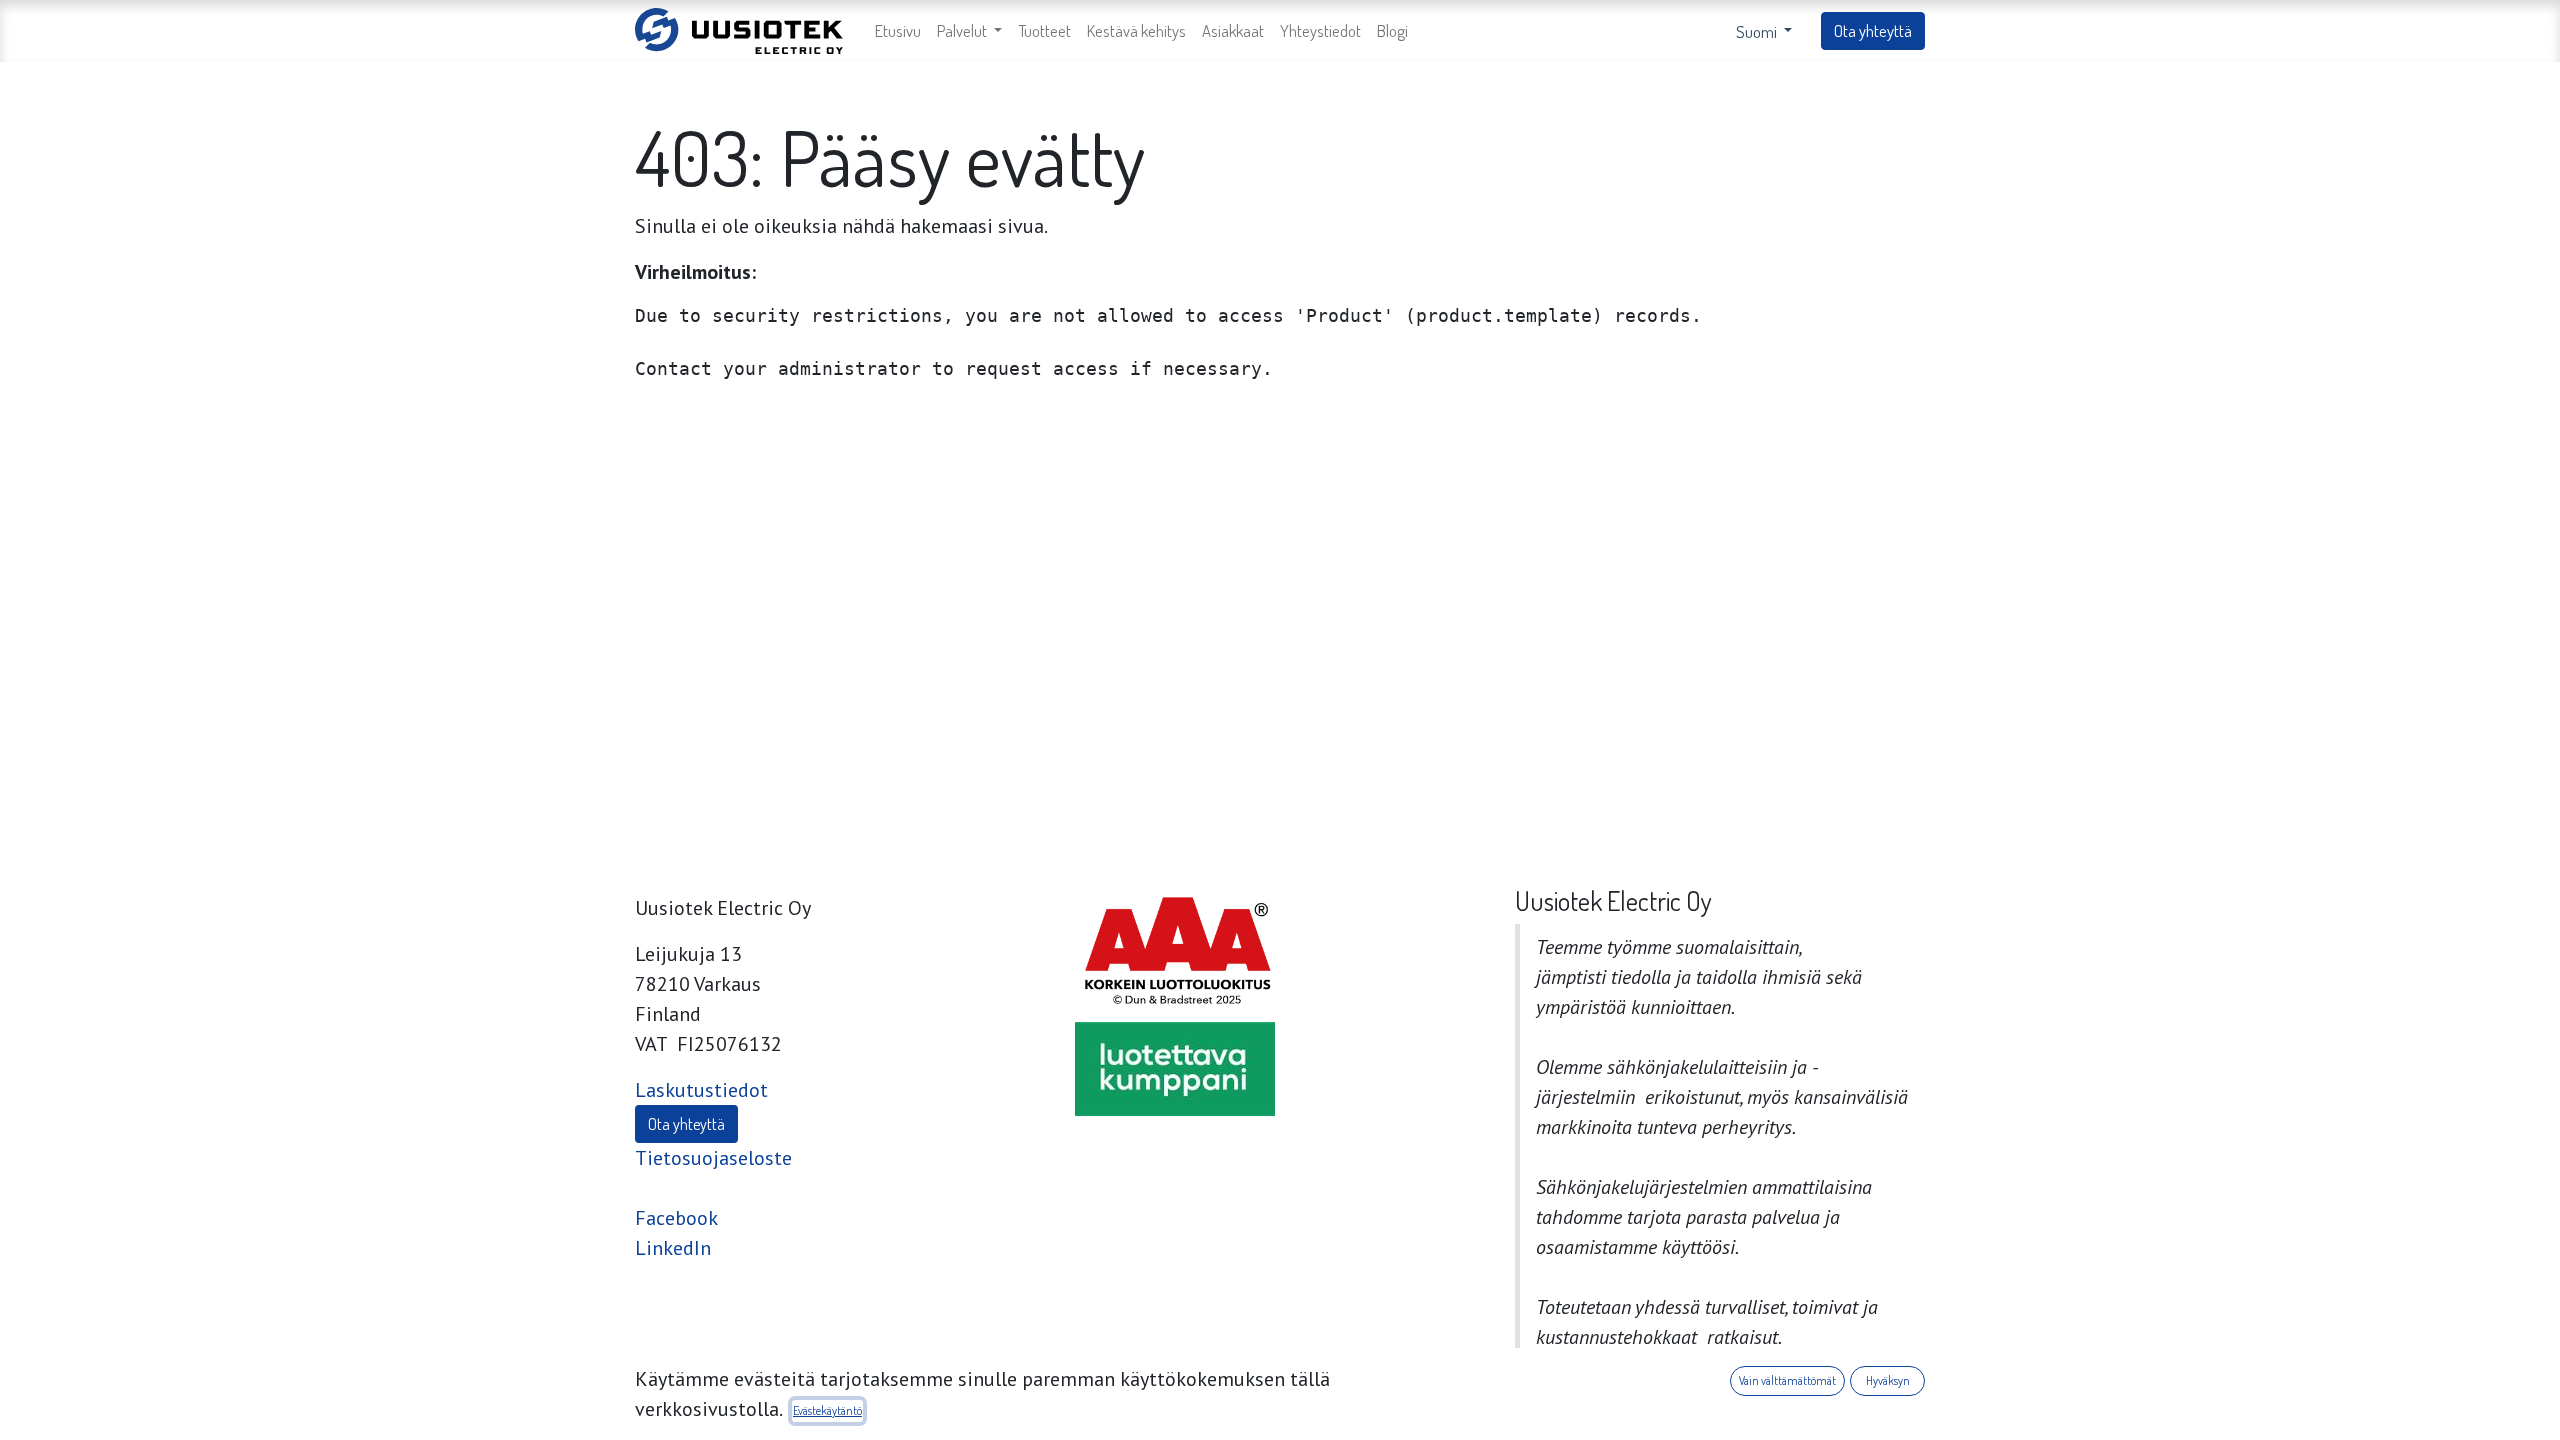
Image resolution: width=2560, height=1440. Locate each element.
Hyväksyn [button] (1888, 1380)
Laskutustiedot (701, 1090)
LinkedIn (673, 1248)
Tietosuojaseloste (713, 1158)
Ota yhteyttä (1873, 30)
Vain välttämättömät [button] (1787, 1380)
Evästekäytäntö (827, 1410)
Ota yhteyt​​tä (686, 1124)
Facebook (676, 1218)
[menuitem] (898, 31)
